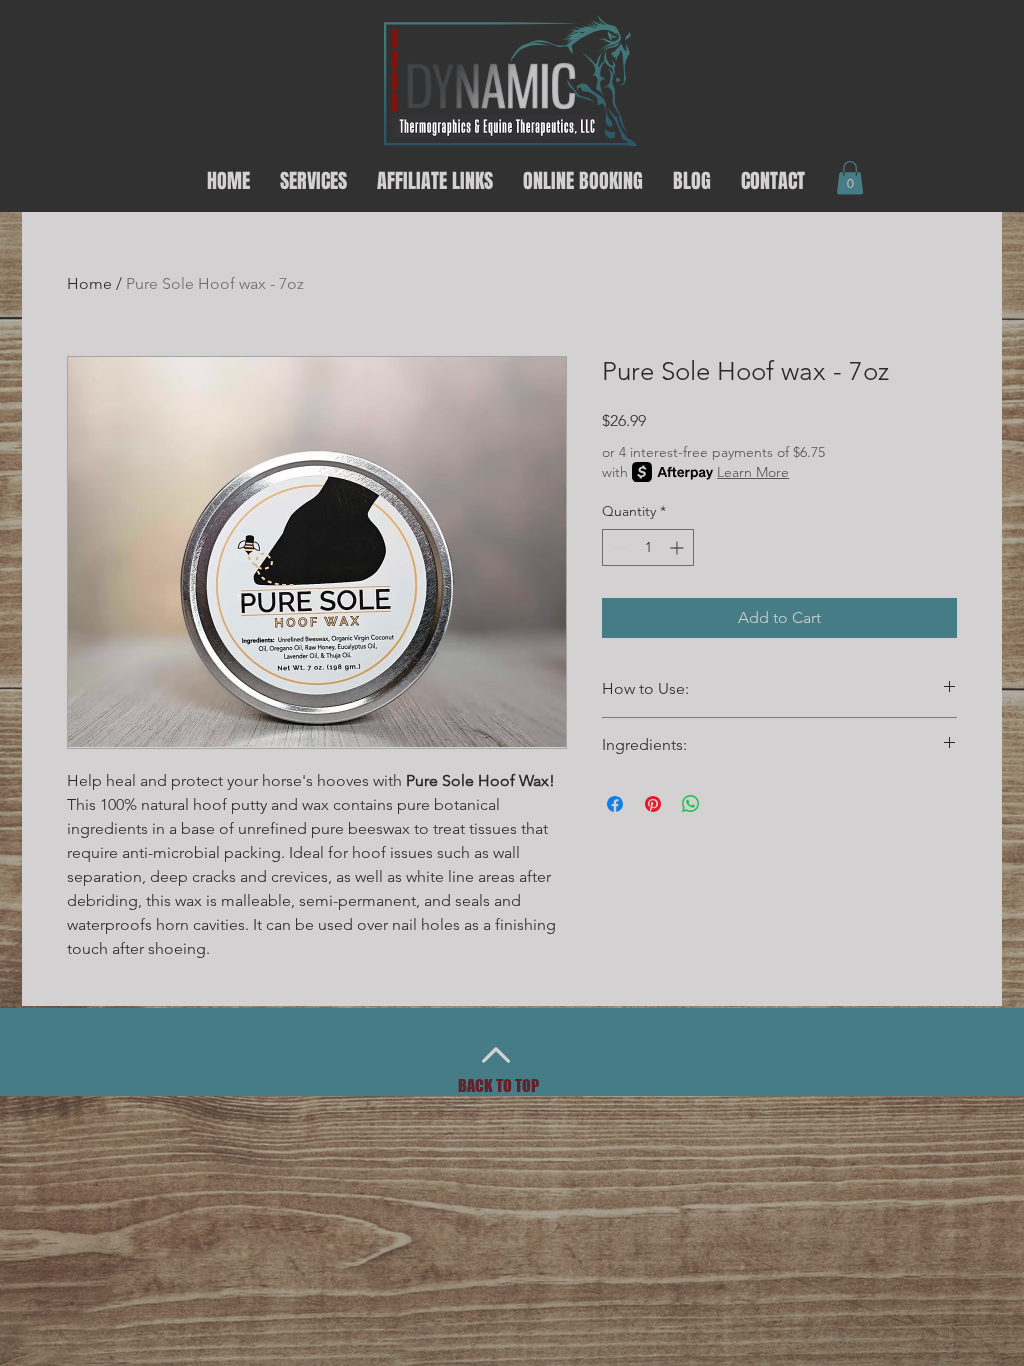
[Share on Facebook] (615, 804)
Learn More (753, 472)
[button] (850, 177)
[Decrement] (617, 547)
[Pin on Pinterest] (653, 804)
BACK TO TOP (498, 1085)
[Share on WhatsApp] (691, 804)
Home (89, 283)
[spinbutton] (648, 547)
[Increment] (678, 547)
